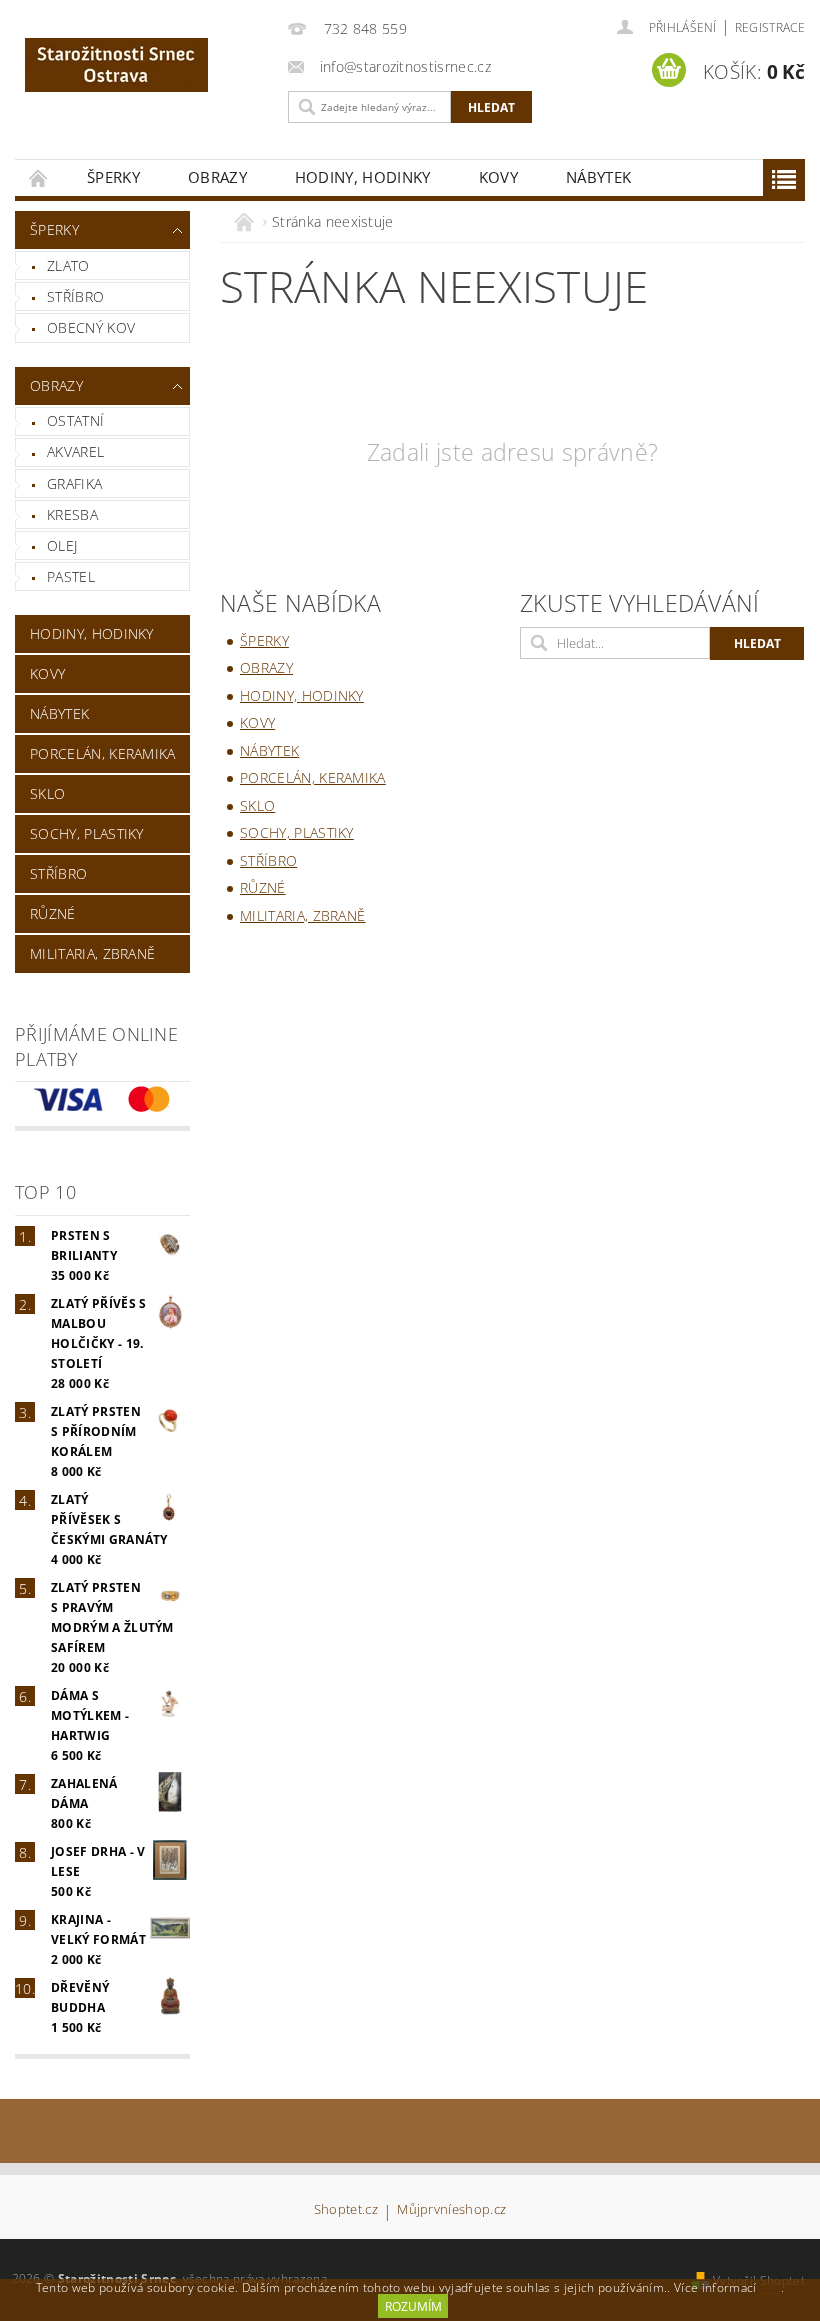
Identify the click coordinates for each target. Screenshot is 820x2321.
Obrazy (217, 177)
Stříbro (58, 873)
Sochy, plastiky (87, 833)
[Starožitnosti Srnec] (146, 65)
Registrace (770, 27)
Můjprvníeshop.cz (451, 2210)
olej (62, 545)
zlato (68, 265)
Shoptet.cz (346, 2210)
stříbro (75, 296)
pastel (71, 576)
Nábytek (598, 177)
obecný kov (91, 327)
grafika (74, 483)
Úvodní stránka (39, 177)
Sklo (47, 793)
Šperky (113, 177)
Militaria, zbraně (92, 953)
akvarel (75, 451)
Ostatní (75, 420)
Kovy (498, 177)
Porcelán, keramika (103, 753)
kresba (72, 514)
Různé (53, 913)
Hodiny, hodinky (363, 177)
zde (770, 2287)
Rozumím (413, 2306)
